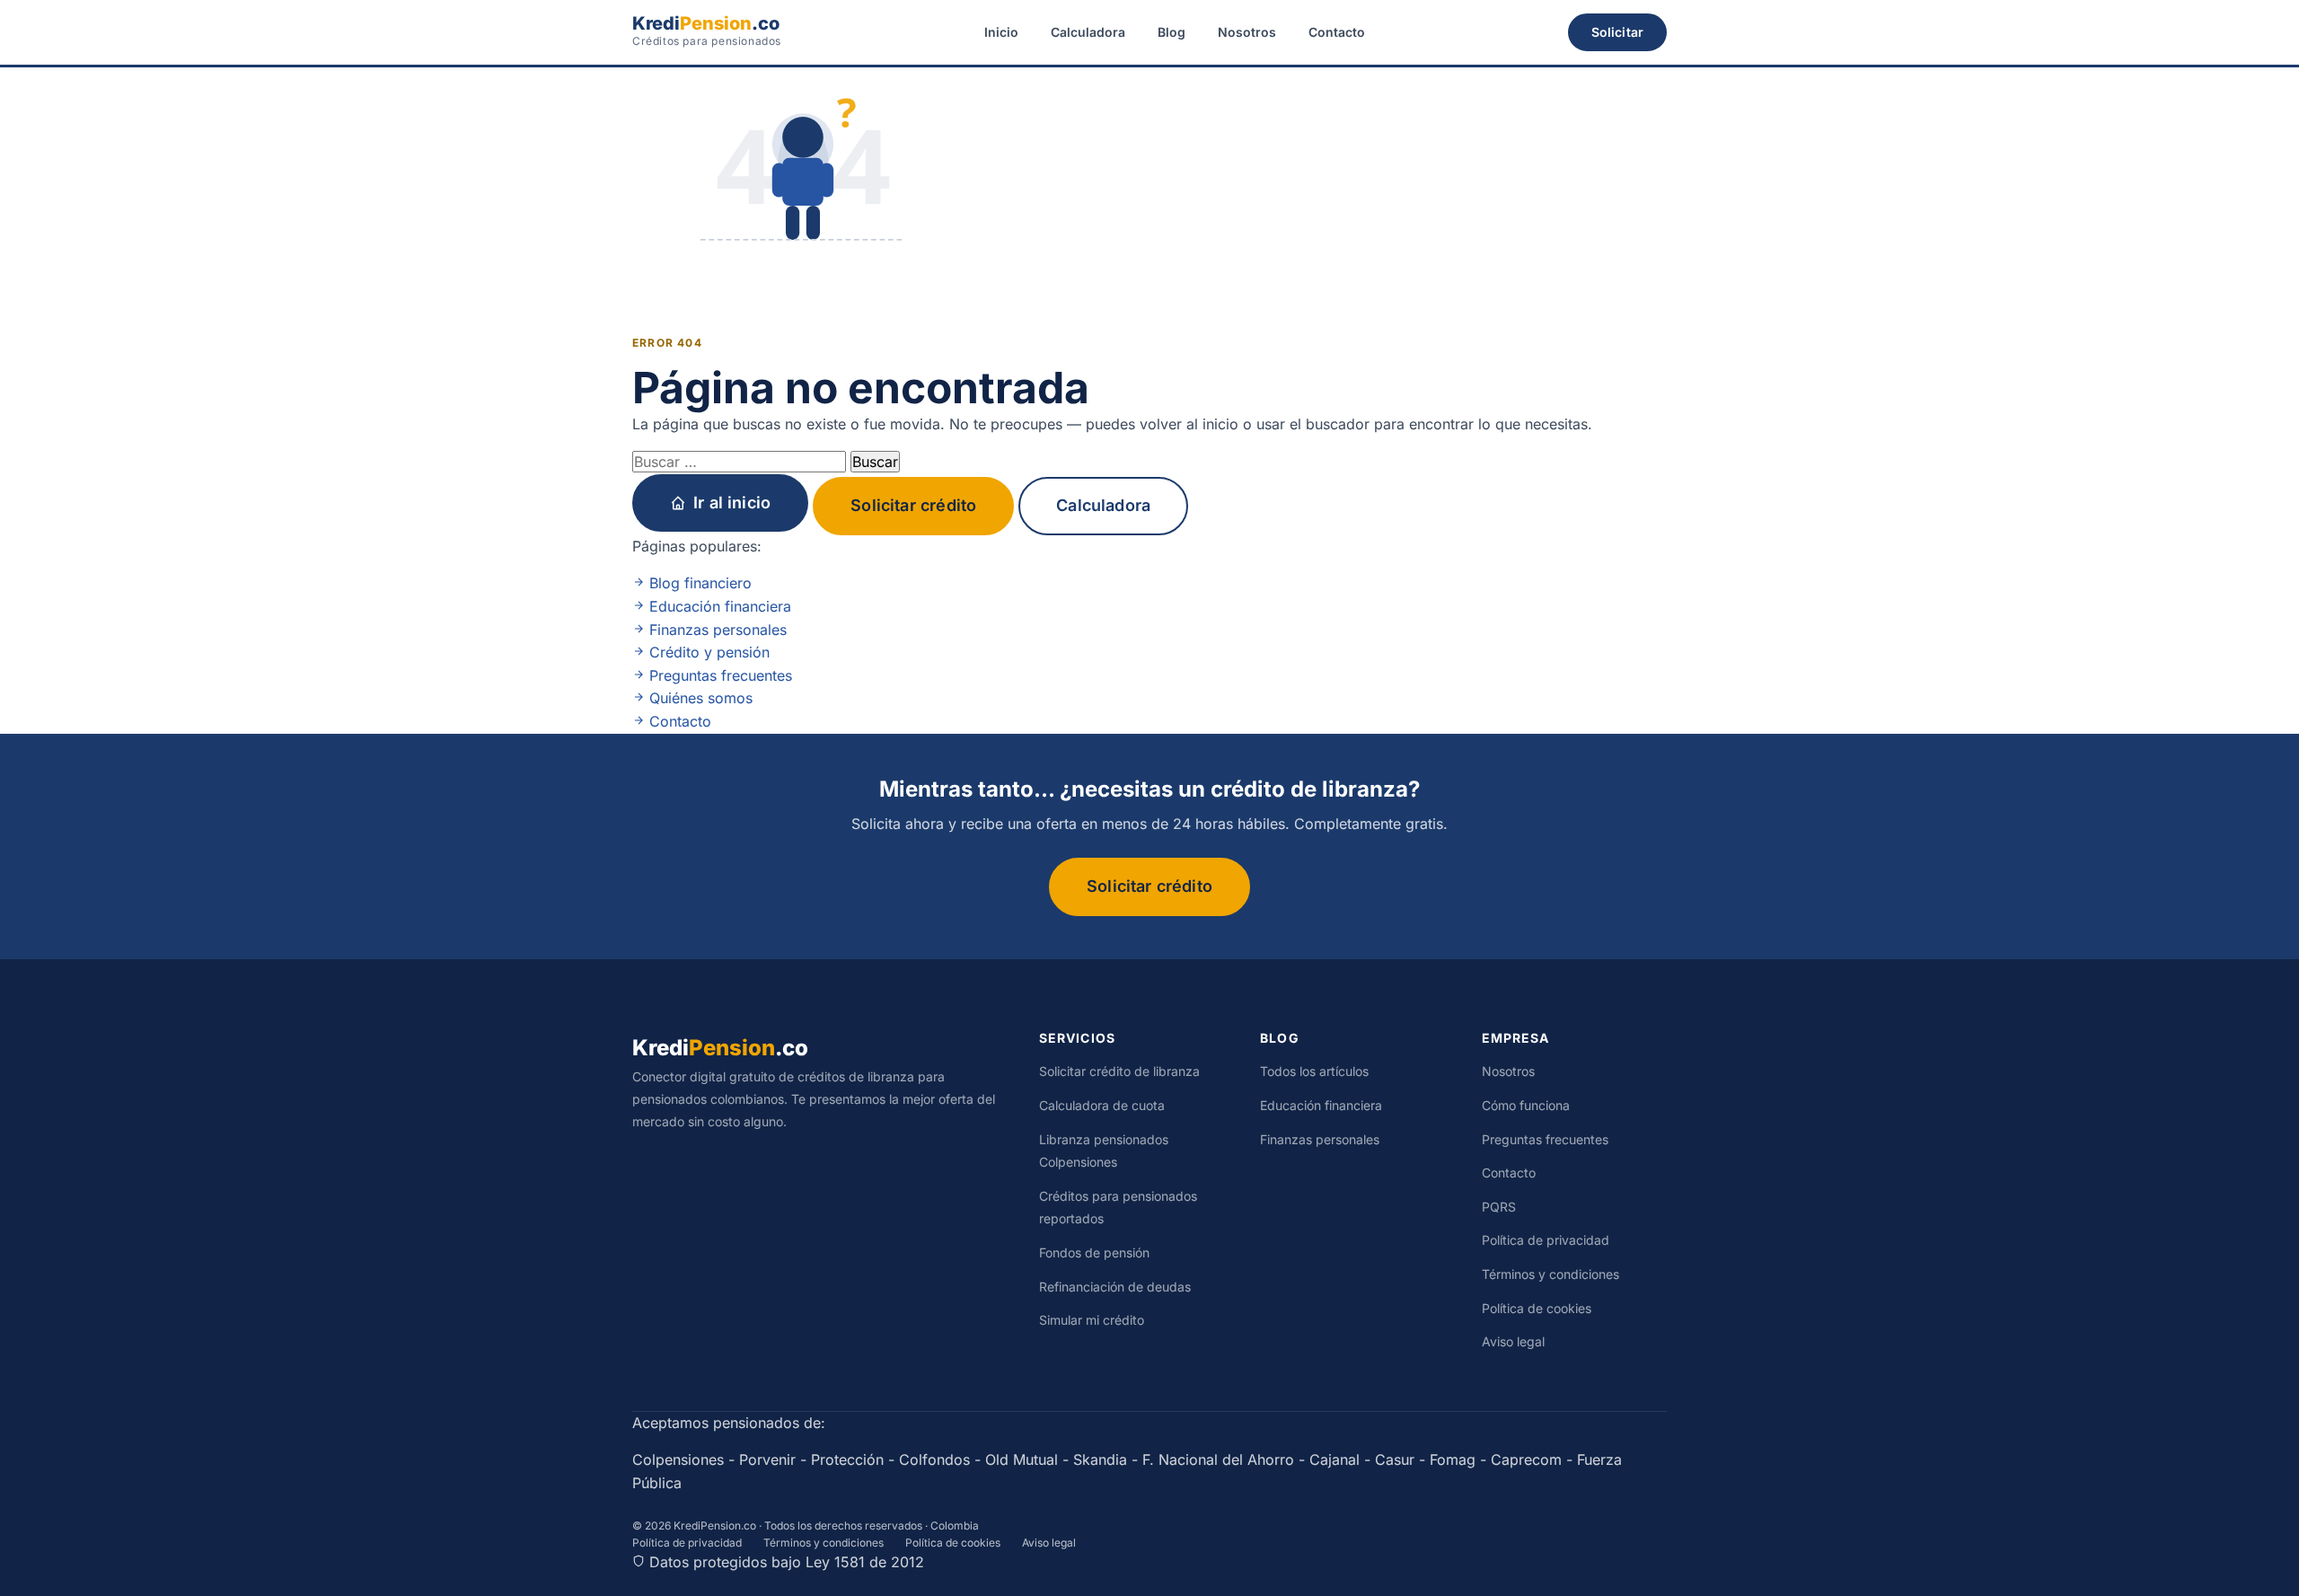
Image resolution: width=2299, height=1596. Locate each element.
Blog (1172, 32)
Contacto (1337, 32)
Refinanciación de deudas (1115, 1287)
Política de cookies (1537, 1308)
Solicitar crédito (913, 505)
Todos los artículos (1314, 1071)
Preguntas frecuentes (718, 675)
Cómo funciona (1526, 1105)
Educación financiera (718, 606)
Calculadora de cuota (1102, 1105)
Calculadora (1088, 32)
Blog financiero (698, 583)
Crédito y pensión (707, 652)
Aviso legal (1513, 1341)
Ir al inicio (732, 503)
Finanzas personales (716, 630)
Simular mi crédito (1092, 1320)
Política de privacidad (1546, 1240)
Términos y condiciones (1550, 1274)
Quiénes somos (699, 698)
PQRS (1499, 1207)
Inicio (1001, 32)
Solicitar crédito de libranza (1119, 1071)
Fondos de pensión (1094, 1252)
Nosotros (1247, 32)
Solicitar (1617, 32)
